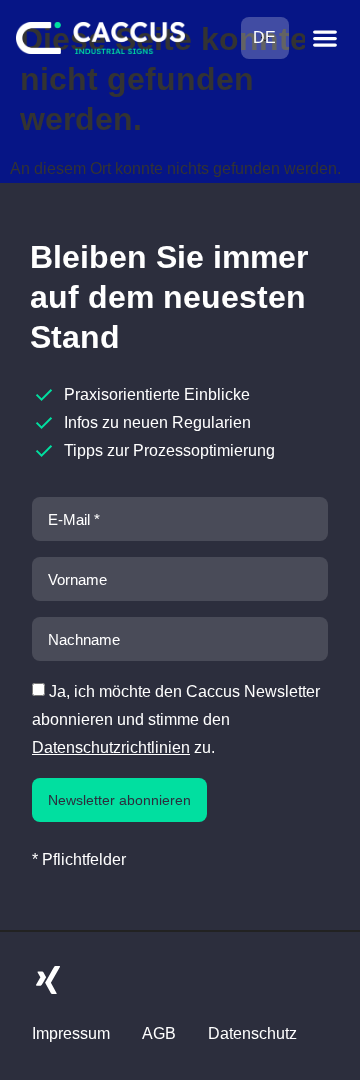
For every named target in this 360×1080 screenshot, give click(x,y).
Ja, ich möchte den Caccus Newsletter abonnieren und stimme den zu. (176, 719)
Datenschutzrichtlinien (111, 747)
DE (264, 37)
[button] (324, 38)
